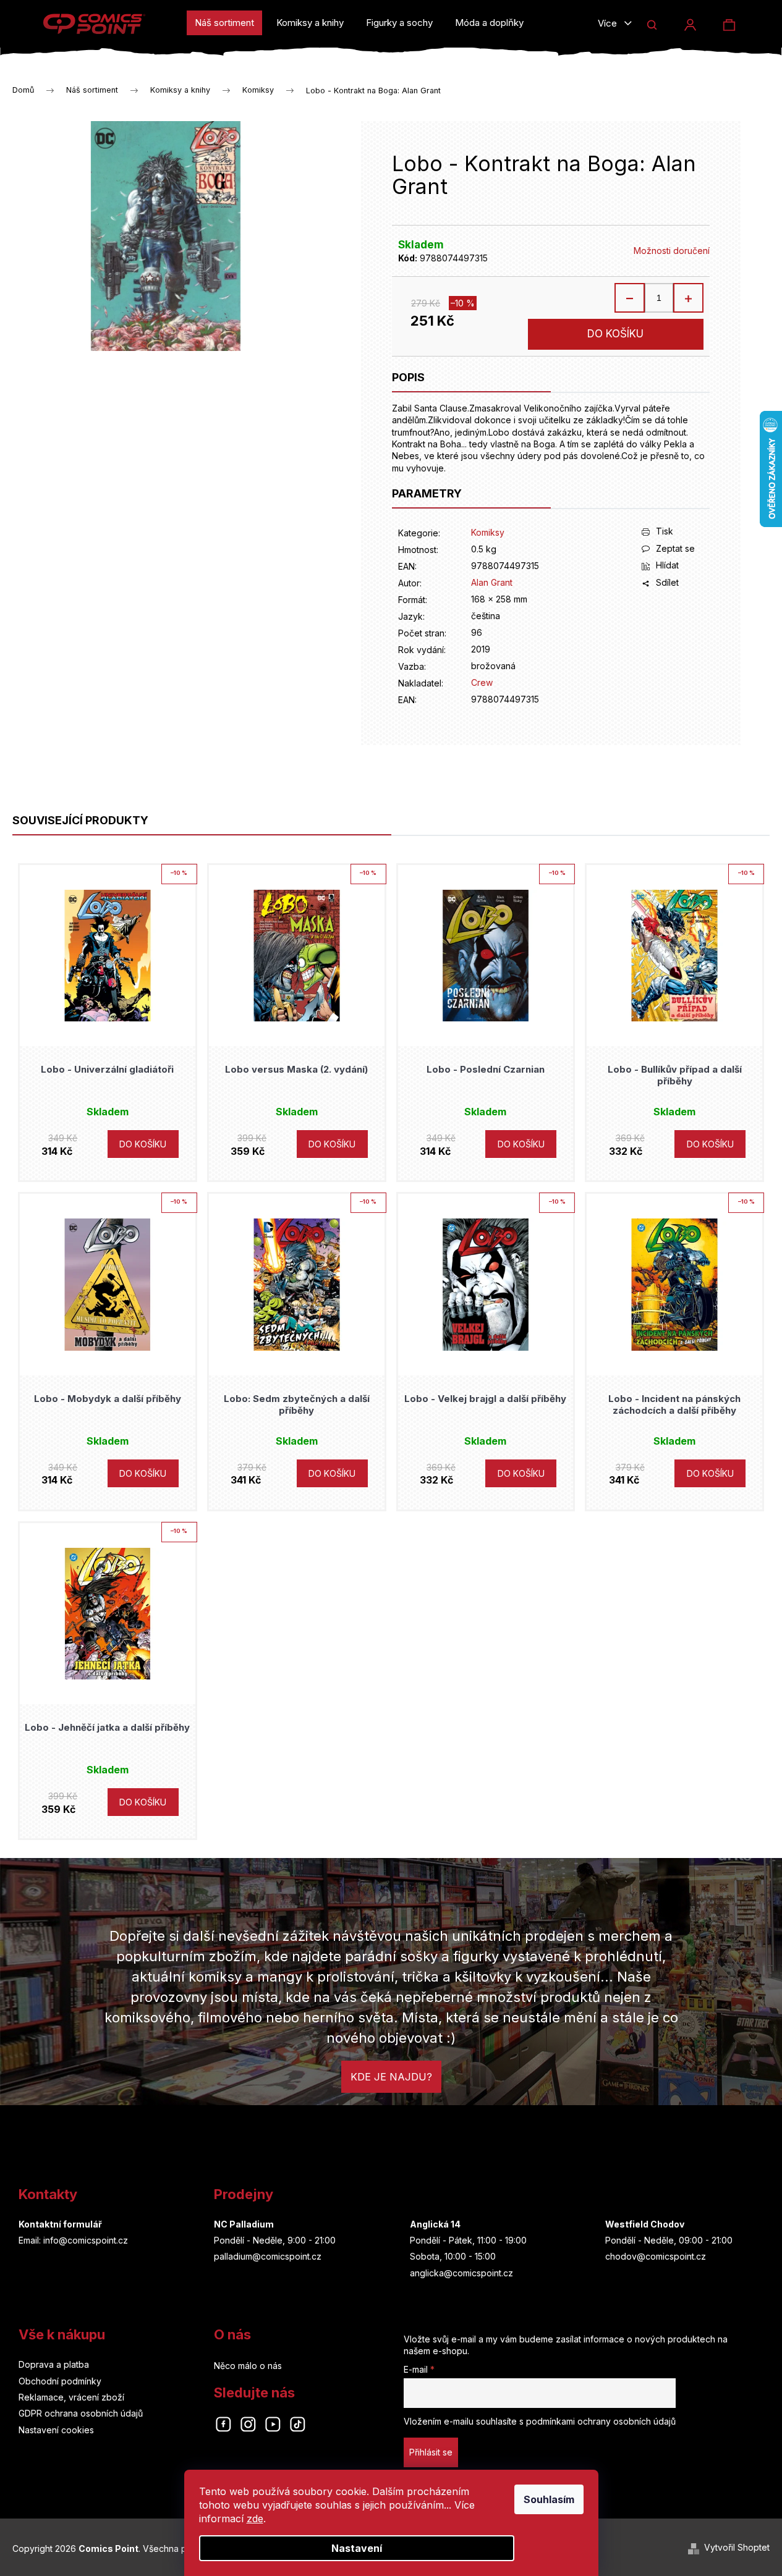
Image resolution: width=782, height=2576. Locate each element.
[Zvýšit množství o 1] (688, 298)
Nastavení (357, 2548)
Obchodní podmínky (60, 2381)
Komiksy (488, 532)
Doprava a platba (54, 2364)
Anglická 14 (435, 2224)
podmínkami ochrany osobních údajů (601, 2421)
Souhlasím (549, 2499)
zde (255, 2519)
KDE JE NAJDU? (391, 2077)
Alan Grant (492, 582)
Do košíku (615, 334)
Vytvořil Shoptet (737, 2547)
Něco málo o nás (248, 2366)
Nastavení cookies (56, 2430)
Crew (482, 682)
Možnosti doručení (672, 251)
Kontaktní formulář (60, 2224)
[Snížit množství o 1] (630, 298)
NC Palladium (244, 2224)
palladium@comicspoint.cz (268, 2256)
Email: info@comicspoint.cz (73, 2240)
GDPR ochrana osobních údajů (81, 2413)
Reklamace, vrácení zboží (71, 2397)
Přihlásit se (431, 2452)
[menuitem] (224, 23)
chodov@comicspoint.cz (656, 2256)
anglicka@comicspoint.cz (461, 2273)
